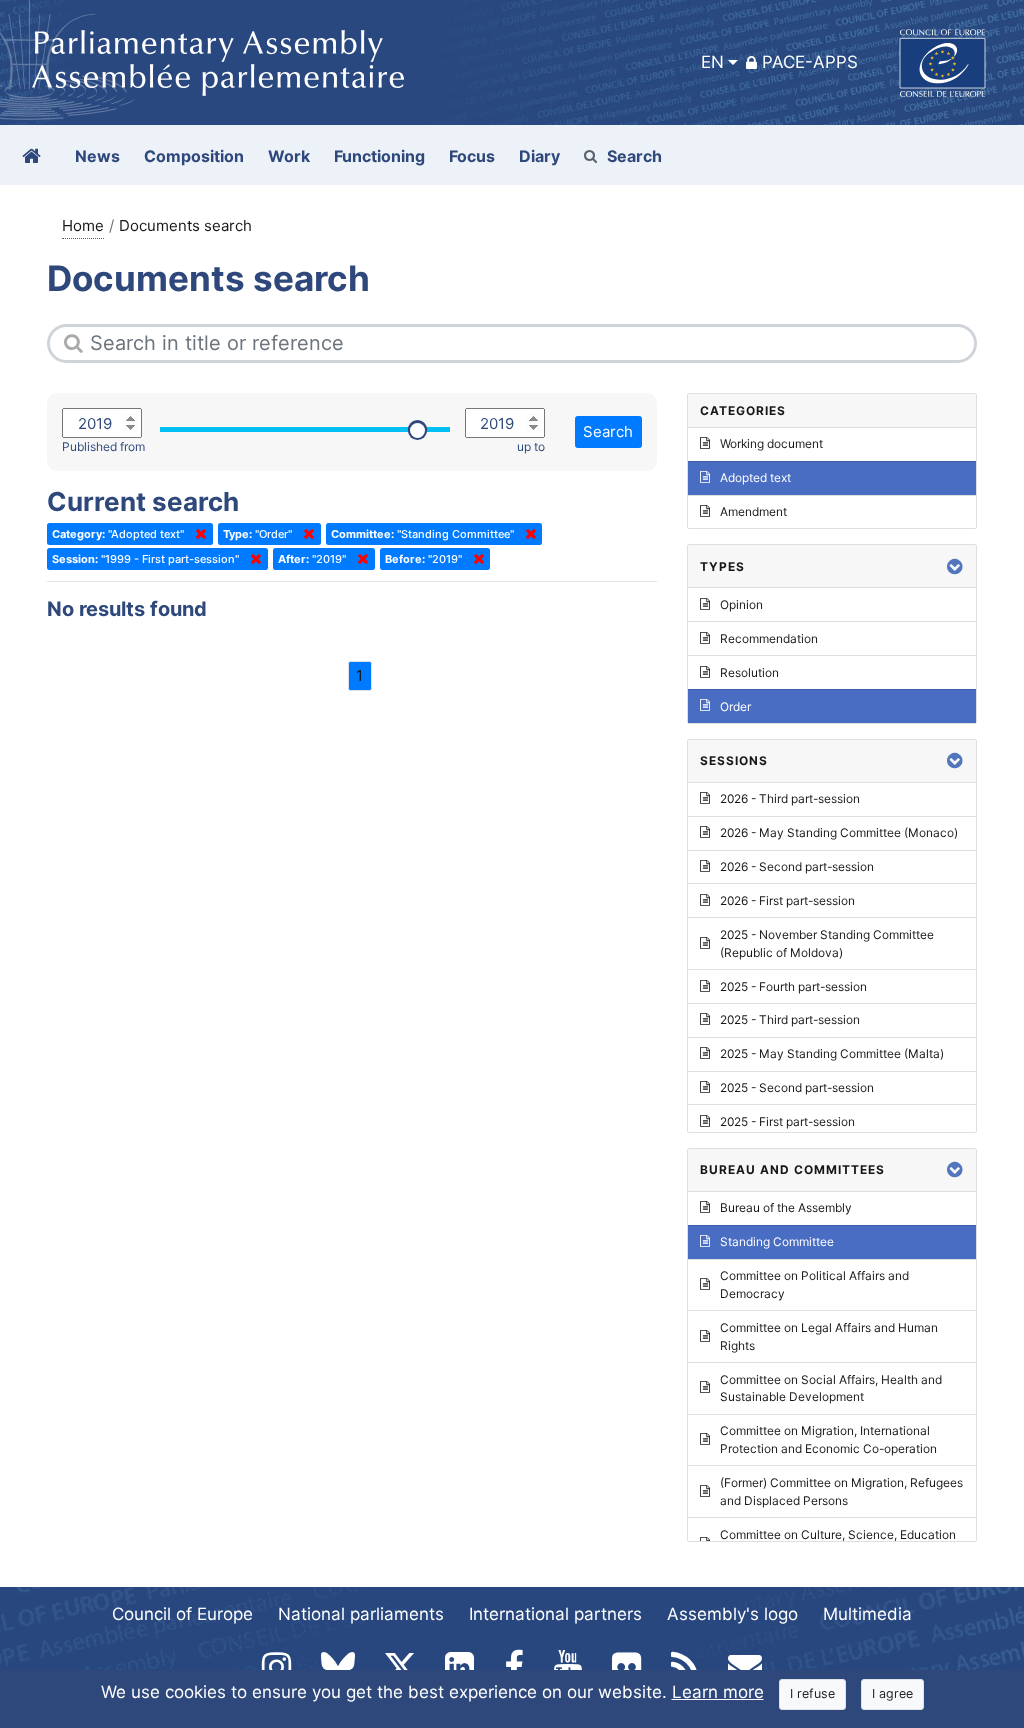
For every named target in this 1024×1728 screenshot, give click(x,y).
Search (634, 156)
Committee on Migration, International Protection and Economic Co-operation (828, 1439)
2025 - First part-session (787, 1121)
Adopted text (755, 477)
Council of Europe (182, 1614)
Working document (771, 443)
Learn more (718, 1692)
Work (289, 156)
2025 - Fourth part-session (793, 986)
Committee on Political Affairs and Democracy (814, 1284)
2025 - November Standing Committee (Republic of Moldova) (827, 943)
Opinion (741, 604)
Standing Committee (777, 1241)
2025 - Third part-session (790, 1019)
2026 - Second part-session (797, 866)
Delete (197, 534)
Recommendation (769, 638)
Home (83, 225)
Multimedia (867, 1614)
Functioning (379, 156)
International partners (555, 1614)
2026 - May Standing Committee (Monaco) (839, 832)
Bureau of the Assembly (786, 1207)
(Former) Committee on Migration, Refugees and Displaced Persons (841, 1491)
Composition (194, 156)
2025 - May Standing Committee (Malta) (832, 1053)
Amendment (753, 511)
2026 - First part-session (787, 900)
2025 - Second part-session (797, 1087)
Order (735, 706)
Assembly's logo (732, 1614)
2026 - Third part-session (790, 798)
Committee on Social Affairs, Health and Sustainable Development (831, 1388)
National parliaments (361, 1614)
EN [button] (712, 62)
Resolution (749, 672)
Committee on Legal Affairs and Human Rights (829, 1336)
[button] (955, 566)
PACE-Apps (810, 62)
